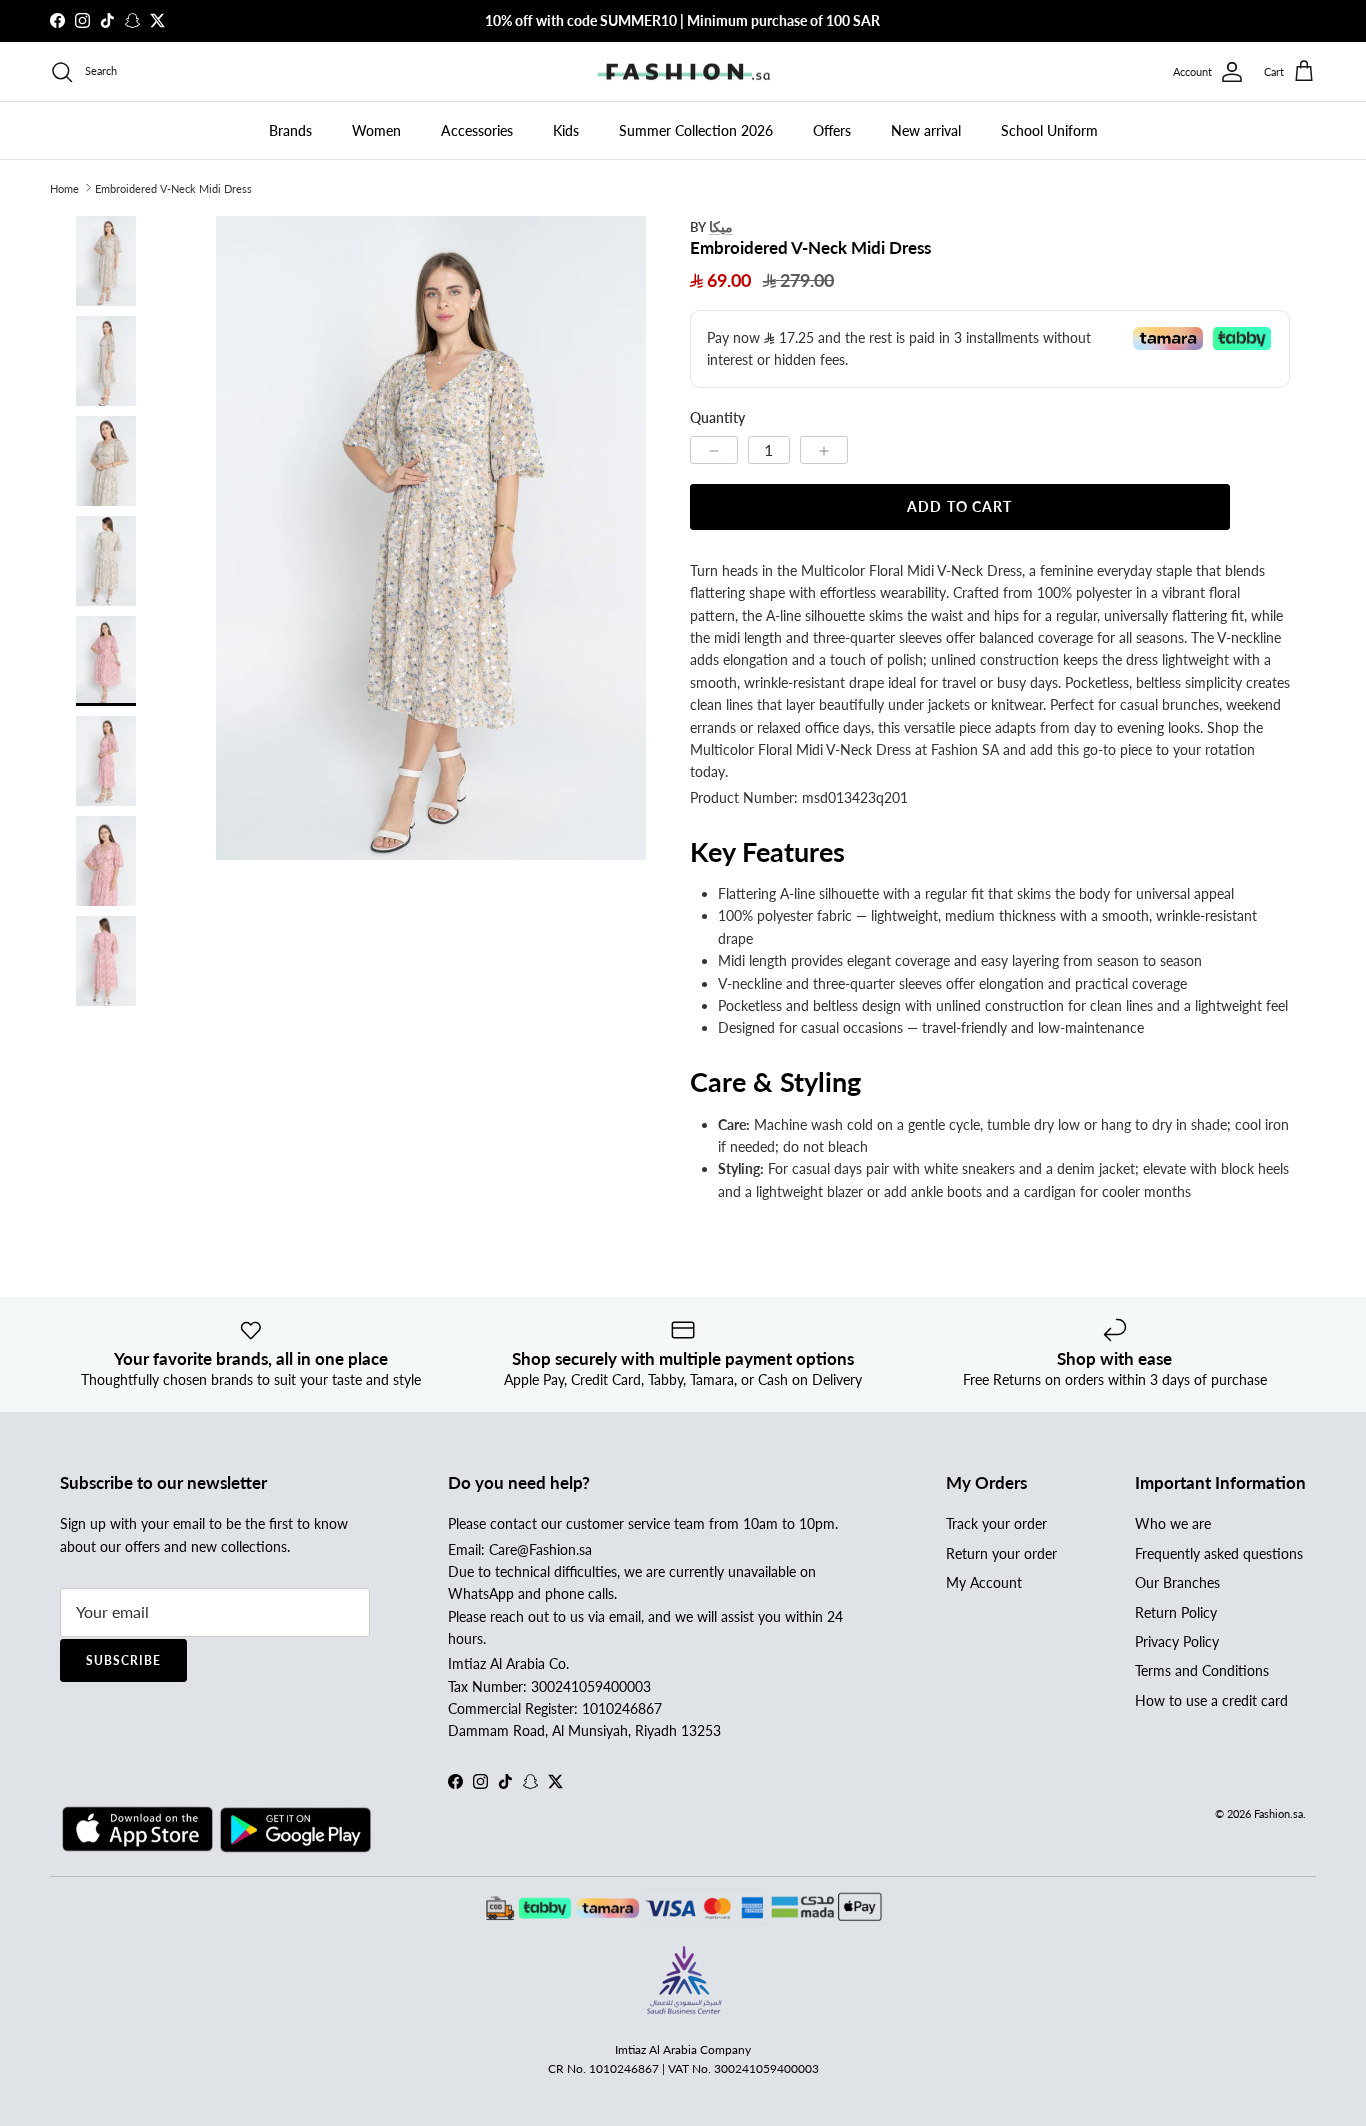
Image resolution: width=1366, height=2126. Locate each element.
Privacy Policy (1177, 1641)
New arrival (926, 130)
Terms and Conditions (1202, 1670)
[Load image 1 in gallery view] (431, 538)
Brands (290, 130)
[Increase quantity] (824, 450)
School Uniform (1049, 130)
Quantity (717, 417)
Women (376, 130)
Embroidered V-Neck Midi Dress (173, 187)
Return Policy (1176, 1612)
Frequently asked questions (1219, 1553)
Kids (566, 130)
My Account (984, 1582)
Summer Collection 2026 (696, 130)
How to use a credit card (1211, 1700)
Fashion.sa (1278, 1813)
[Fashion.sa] (683, 72)
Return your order (1001, 1553)
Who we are (1173, 1523)
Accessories (477, 130)
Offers (832, 130)
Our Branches (1177, 1582)
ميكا (721, 226)
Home (64, 187)
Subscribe (123, 1660)
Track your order (996, 1523)
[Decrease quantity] (714, 450)
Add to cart (959, 506)
